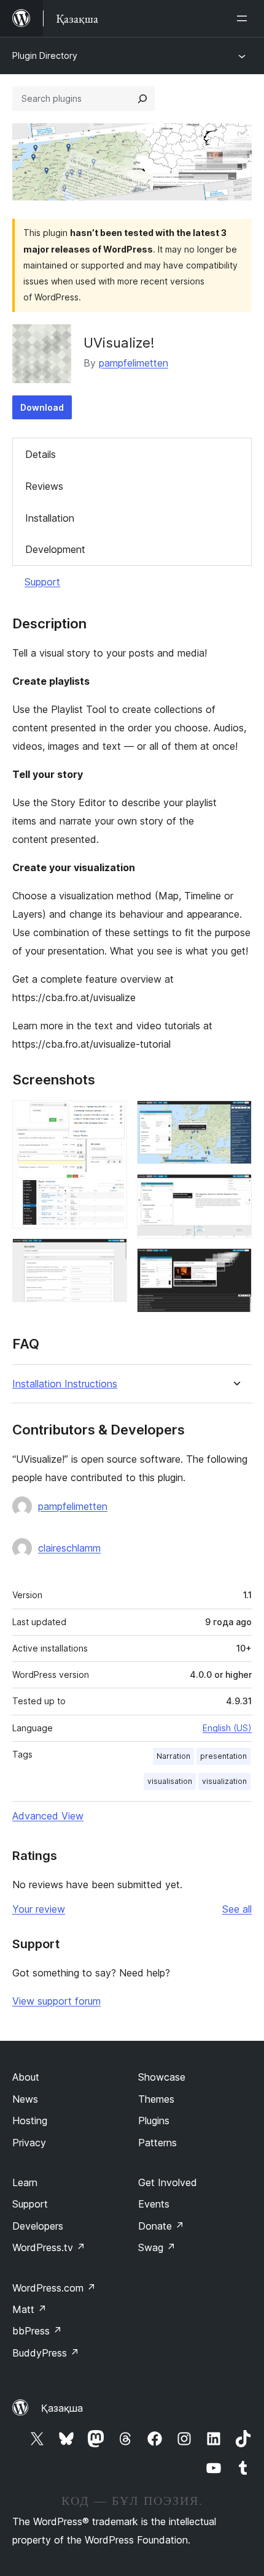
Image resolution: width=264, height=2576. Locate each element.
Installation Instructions (65, 1384)
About (26, 2077)
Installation (50, 518)
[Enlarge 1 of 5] (111, 1117)
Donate (161, 2226)
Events (154, 2204)
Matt (29, 2309)
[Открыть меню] (244, 18)
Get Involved (168, 2182)
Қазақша (62, 2408)
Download (42, 407)
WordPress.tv (49, 2247)
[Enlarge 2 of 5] (111, 1255)
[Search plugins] (142, 99)
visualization (224, 1781)
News (25, 2099)
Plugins (154, 2121)
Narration (173, 1756)
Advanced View (48, 1816)
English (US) (227, 1728)
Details (41, 454)
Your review (39, 1909)
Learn (25, 2182)
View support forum (56, 2001)
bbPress (37, 2331)
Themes (156, 2099)
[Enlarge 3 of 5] (235, 1117)
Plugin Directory (45, 55)
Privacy (29, 2143)
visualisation (170, 1781)
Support (42, 582)
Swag (157, 2247)
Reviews (44, 486)
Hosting (30, 2121)
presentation (223, 1756)
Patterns (157, 2143)
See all (237, 1909)
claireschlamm (69, 1548)
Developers (38, 2226)
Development (55, 549)
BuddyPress (46, 2353)
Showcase (162, 2077)
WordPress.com (54, 2288)
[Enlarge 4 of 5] (235, 1191)
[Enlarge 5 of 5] (235, 1265)
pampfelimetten (134, 363)
